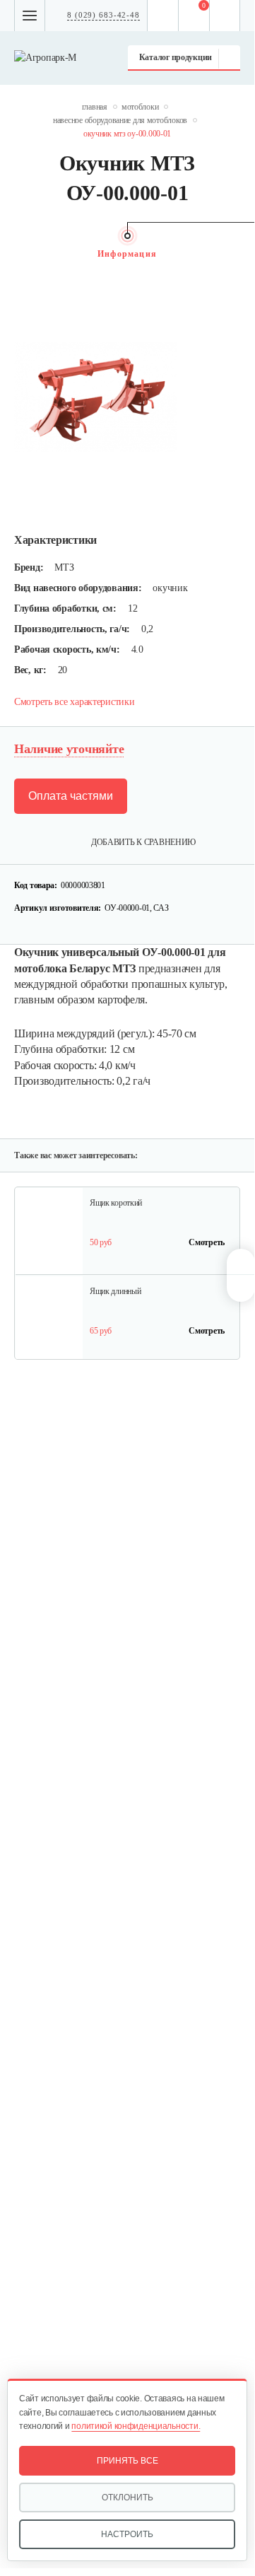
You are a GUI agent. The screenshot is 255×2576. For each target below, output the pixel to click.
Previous (21, 254)
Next (233, 254)
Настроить (127, 2534)
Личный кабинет (225, 16)
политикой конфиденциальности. (136, 2426)
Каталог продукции (176, 57)
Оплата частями (71, 796)
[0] (194, 16)
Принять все (127, 2461)
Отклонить (127, 2498)
